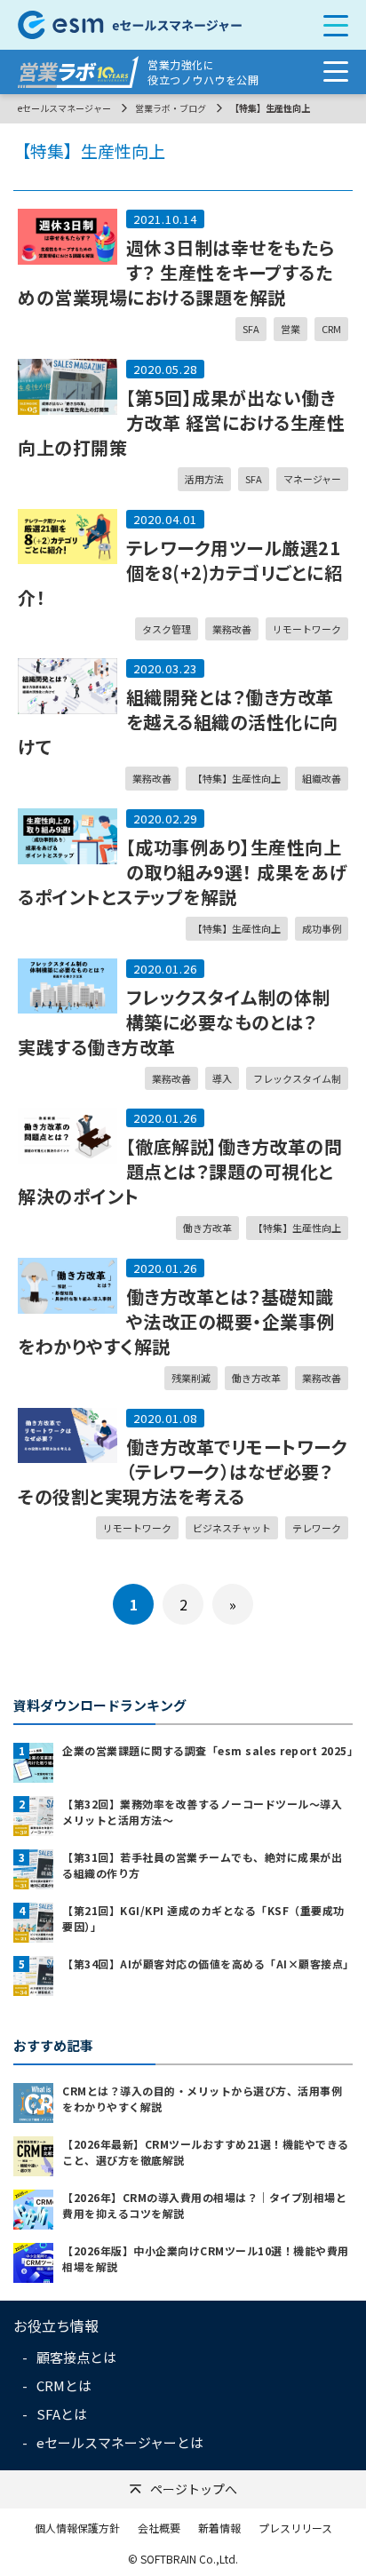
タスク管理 (167, 629)
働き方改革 (207, 1228)
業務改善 (232, 629)
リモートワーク (307, 629)
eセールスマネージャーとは (120, 2442)
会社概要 (159, 2528)
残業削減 (191, 1378)
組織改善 (322, 778)
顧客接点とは (76, 2357)
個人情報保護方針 (77, 2528)
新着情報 (219, 2528)
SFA (251, 329)
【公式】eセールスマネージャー (150, 25)
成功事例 (322, 928)
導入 (222, 1078)
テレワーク (317, 1528)
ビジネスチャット (232, 1528)
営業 (290, 329)
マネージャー (312, 479)
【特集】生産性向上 (237, 778)
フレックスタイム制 (297, 1078)
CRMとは (64, 2385)
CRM (331, 329)
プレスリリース (295, 2528)
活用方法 (204, 479)
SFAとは (62, 2414)
